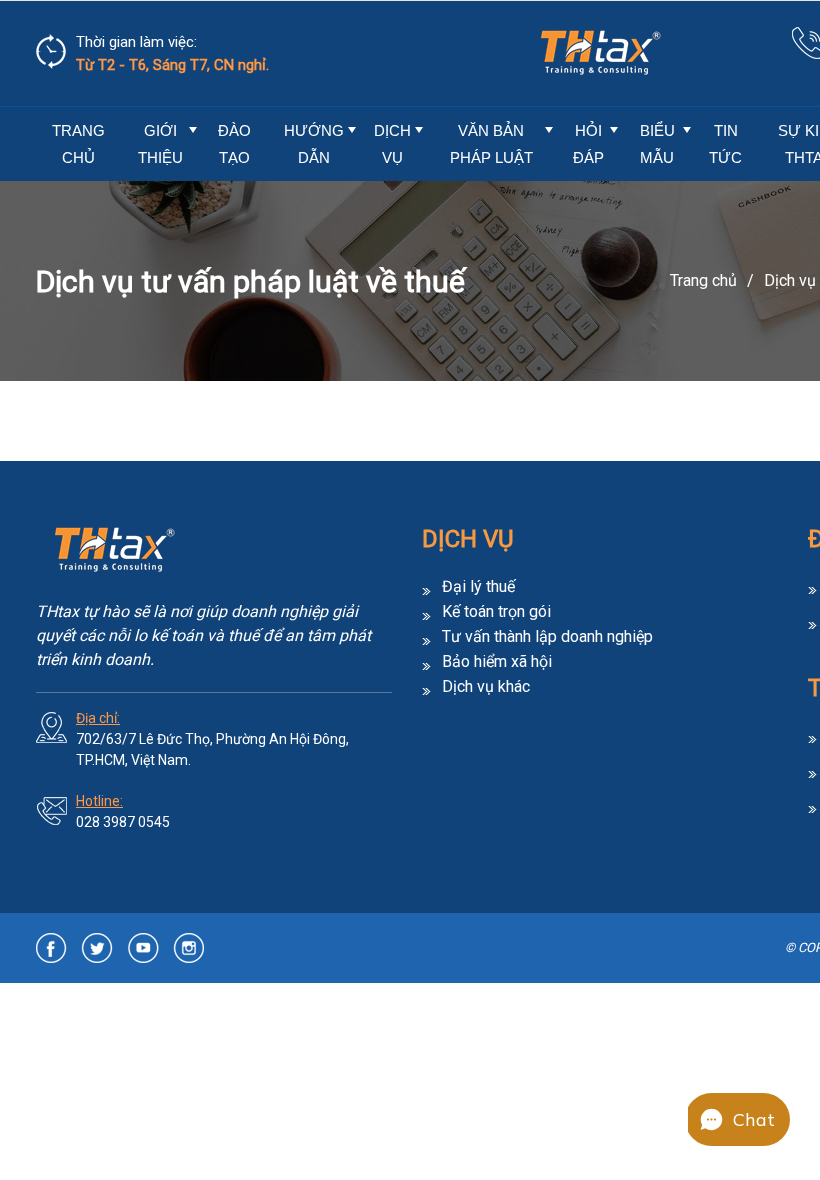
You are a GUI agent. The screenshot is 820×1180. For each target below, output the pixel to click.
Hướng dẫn (314, 144)
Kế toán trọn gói (496, 612)
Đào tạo (234, 144)
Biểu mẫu (657, 144)
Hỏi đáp (588, 144)
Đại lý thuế (478, 587)
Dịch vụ (392, 144)
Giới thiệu (160, 144)
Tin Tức (725, 144)
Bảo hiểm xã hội (497, 662)
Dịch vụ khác (486, 687)
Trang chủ (78, 144)
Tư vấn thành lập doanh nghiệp (547, 637)
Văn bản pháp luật (491, 144)
